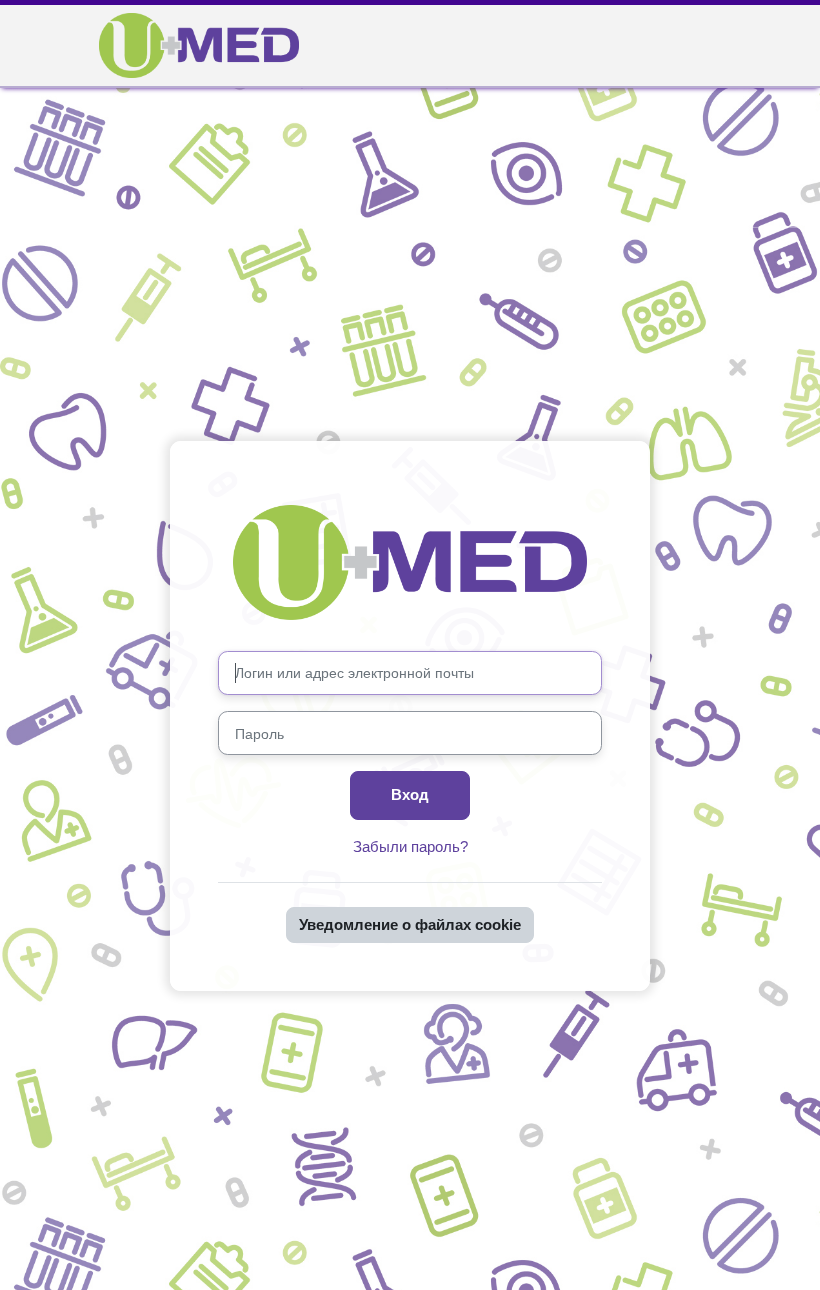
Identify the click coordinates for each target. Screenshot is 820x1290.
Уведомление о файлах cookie (410, 925)
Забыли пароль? (410, 847)
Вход (410, 794)
